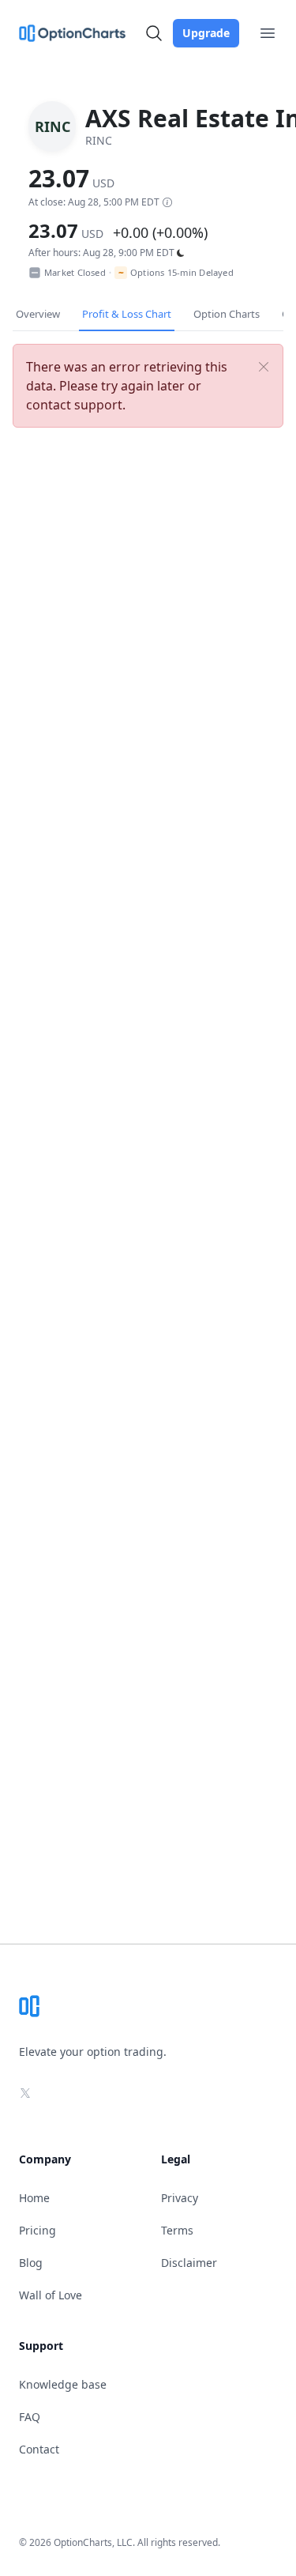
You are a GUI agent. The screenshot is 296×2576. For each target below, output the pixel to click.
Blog (31, 2263)
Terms (177, 2230)
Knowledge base (63, 2384)
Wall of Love (51, 2295)
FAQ (30, 2417)
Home (34, 2198)
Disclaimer (189, 2263)
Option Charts (227, 314)
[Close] (264, 367)
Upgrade (206, 33)
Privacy (180, 2198)
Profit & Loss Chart (127, 314)
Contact (39, 2449)
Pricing (37, 2230)
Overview (38, 314)
